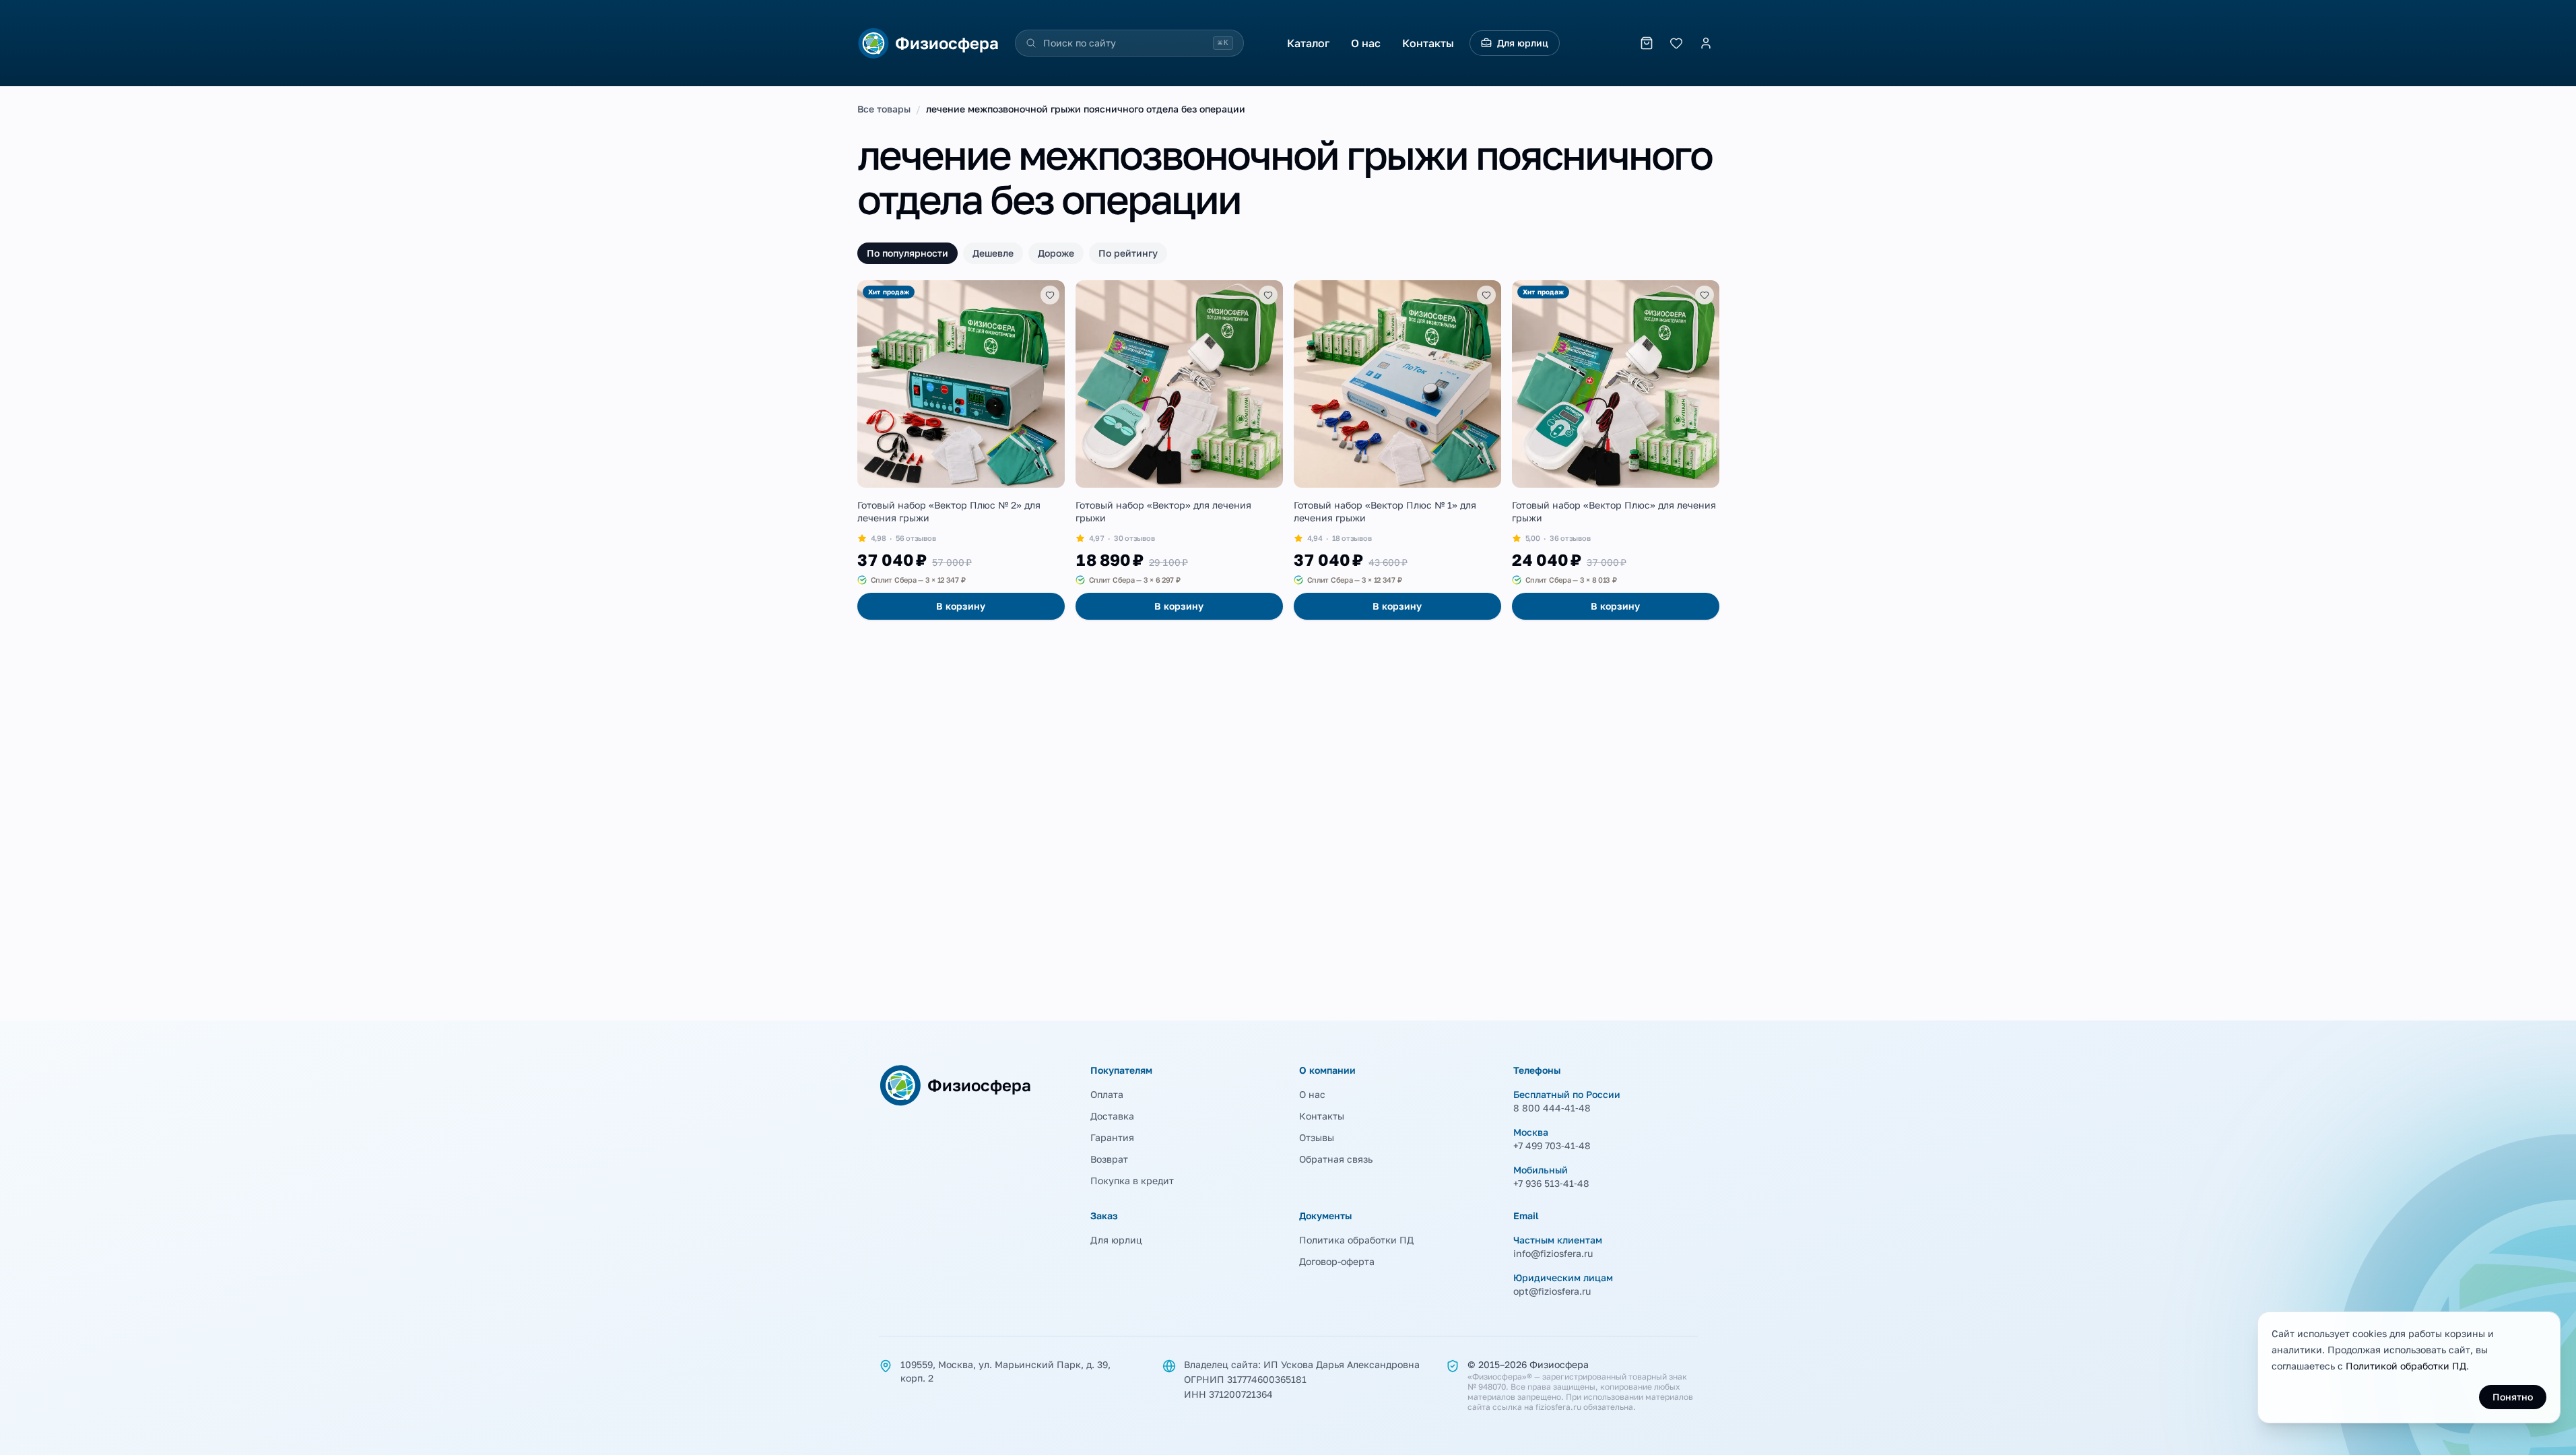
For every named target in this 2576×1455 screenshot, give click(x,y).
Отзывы (1317, 1137)
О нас (1366, 43)
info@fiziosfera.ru (1553, 1253)
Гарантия (1112, 1137)
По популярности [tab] (907, 253)
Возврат (1109, 1159)
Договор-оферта (1337, 1261)
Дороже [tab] (1056, 253)
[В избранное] (1050, 295)
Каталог (1308, 43)
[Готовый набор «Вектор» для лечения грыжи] (1179, 450)
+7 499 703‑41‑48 (1552, 1145)
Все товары (884, 109)
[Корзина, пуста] (1647, 43)
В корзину (961, 606)
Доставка (1112, 1116)
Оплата (1107, 1094)
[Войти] (1706, 43)
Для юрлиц (1523, 43)
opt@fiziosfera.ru (1552, 1291)
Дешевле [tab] (993, 253)
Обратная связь (1336, 1159)
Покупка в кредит (1132, 1181)
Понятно (2513, 1397)
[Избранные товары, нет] (1676, 43)
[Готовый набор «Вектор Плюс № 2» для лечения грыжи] (961, 450)
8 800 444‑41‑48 (1552, 1108)
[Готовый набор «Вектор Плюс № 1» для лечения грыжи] (1397, 450)
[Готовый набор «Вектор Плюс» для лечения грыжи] (1616, 450)
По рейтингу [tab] (1128, 253)
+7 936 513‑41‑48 (1551, 1183)
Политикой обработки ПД (2406, 1366)
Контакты (1428, 43)
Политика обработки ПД (1356, 1240)
